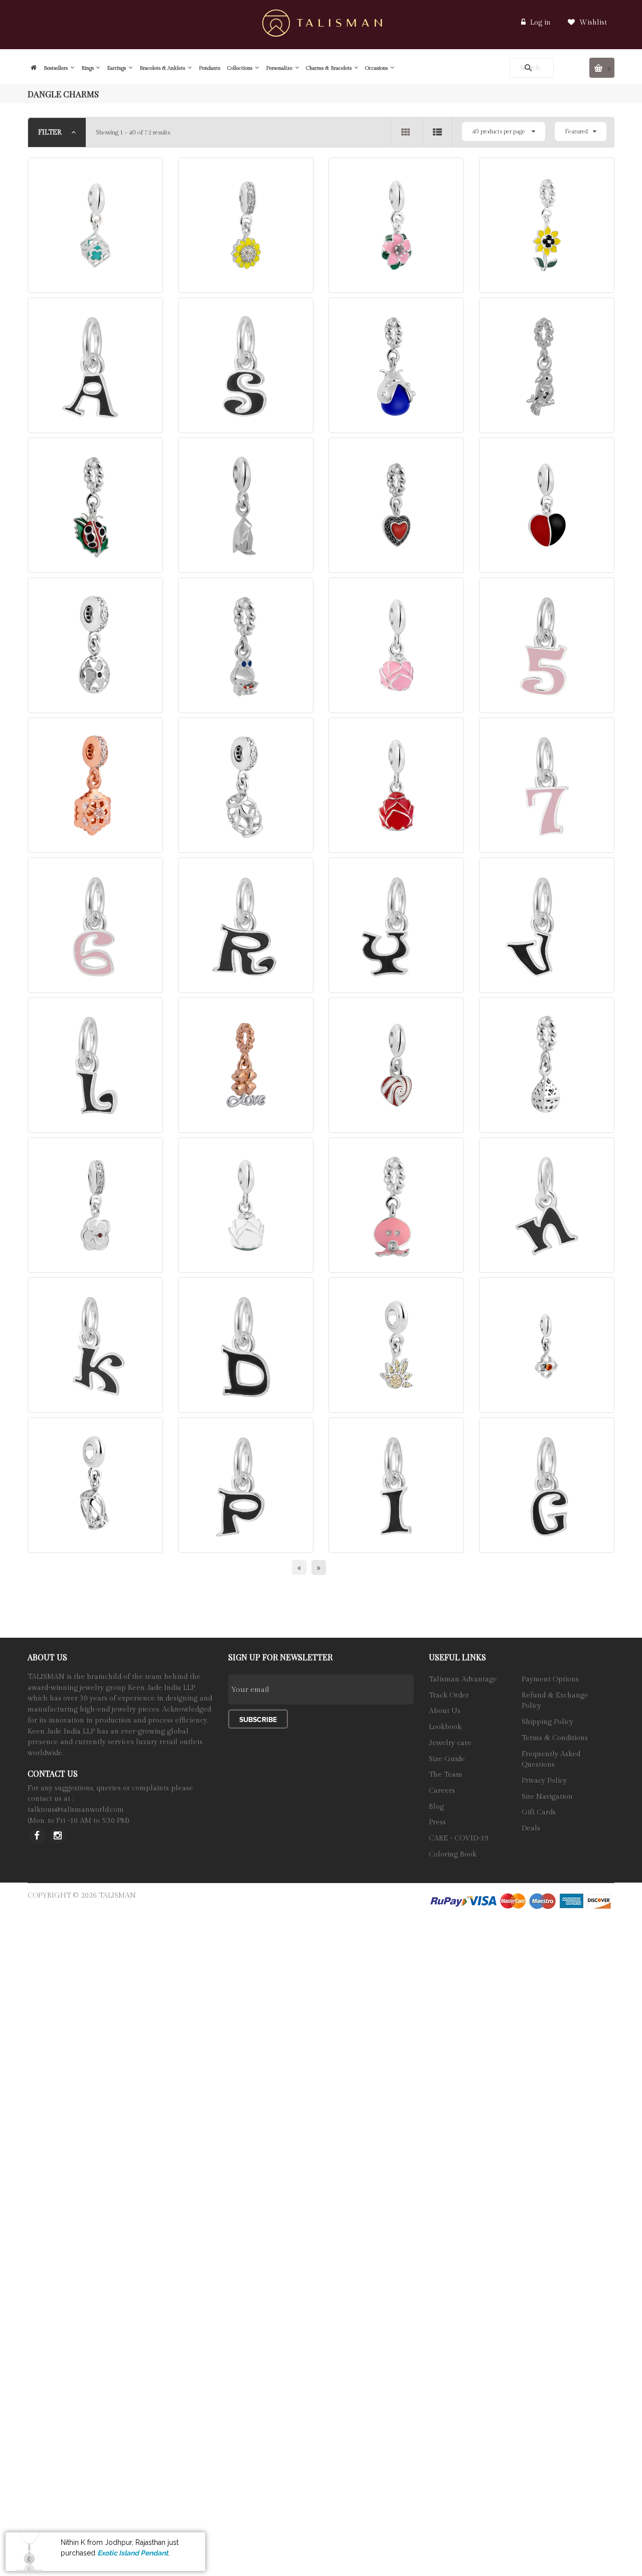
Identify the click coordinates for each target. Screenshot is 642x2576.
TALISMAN (117, 1896)
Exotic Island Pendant (133, 2552)
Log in (540, 23)
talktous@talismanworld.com (76, 1810)
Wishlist (592, 23)
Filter (51, 132)
